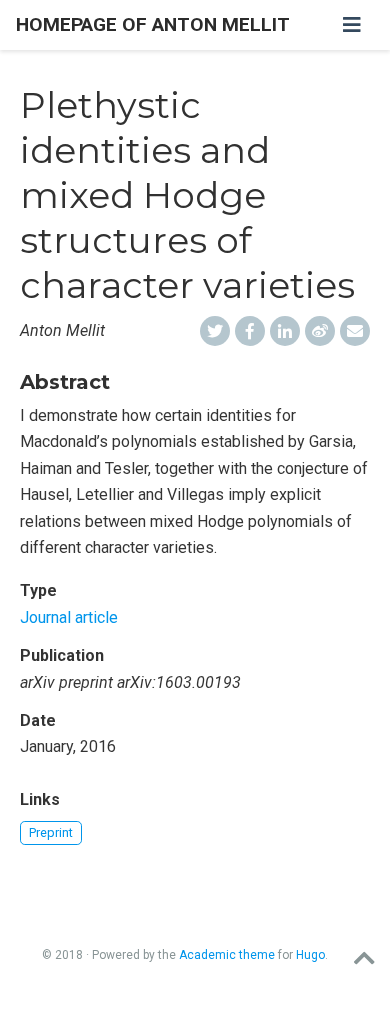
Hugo (310, 955)
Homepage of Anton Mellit (153, 24)
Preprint (51, 832)
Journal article (69, 617)
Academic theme (227, 955)
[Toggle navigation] (352, 25)
